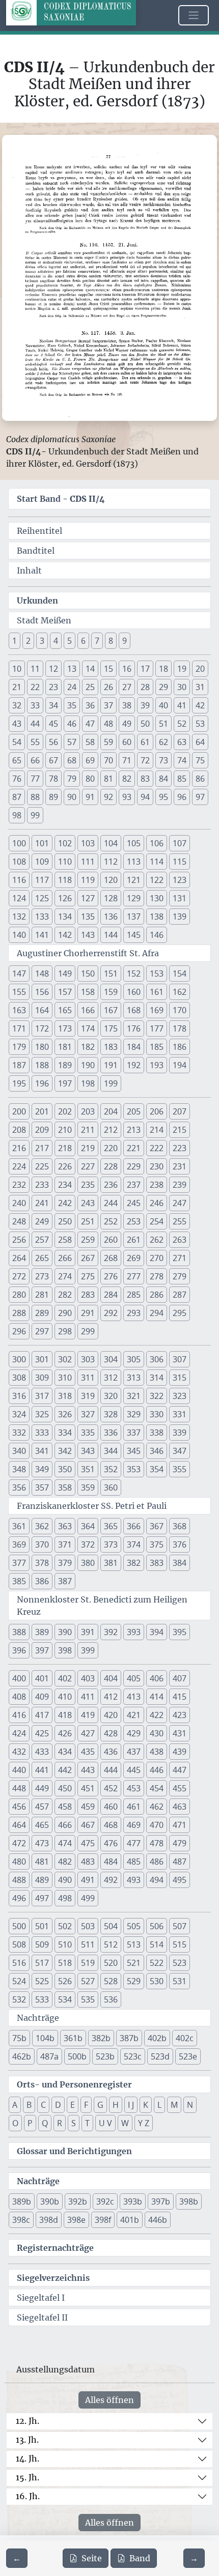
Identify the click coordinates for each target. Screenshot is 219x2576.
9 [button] (125, 641)
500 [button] (19, 1926)
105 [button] (134, 843)
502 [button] (65, 1926)
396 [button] (19, 1650)
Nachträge (38, 2018)
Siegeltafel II (42, 2317)
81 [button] (108, 779)
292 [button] (111, 1313)
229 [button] (134, 1166)
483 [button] (88, 1862)
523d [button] (160, 2056)
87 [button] (17, 797)
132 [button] (19, 917)
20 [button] (200, 669)
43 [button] (17, 724)
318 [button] (65, 1396)
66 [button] (35, 760)
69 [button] (90, 760)
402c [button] (185, 2038)
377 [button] (19, 1563)
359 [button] (88, 1487)
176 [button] (134, 1028)
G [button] (100, 2105)
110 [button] (65, 862)
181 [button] (65, 1047)
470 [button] (157, 1825)
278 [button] (157, 1276)
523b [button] (105, 2056)
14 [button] (90, 669)
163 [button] (19, 1010)
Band (140, 2558)
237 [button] (134, 1185)
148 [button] (42, 974)
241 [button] (42, 1203)
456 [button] (19, 1807)
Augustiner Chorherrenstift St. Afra (88, 953)
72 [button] (145, 760)
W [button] (125, 2123)
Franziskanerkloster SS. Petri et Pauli (92, 1506)
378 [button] (42, 1563)
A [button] (15, 2105)
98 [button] (17, 815)
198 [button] (88, 1083)
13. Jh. (27, 2440)
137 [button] (134, 917)
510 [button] (65, 1944)
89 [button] (53, 797)
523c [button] (133, 2056)
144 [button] (111, 935)
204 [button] (111, 1111)
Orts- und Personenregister (74, 2084)
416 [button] (19, 1715)
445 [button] (134, 1770)
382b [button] (101, 2038)
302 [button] (65, 1359)
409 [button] (42, 1697)
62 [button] (163, 742)
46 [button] (72, 724)
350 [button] (65, 1469)
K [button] (146, 2105)
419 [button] (88, 1715)
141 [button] (42, 935)
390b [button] (50, 2201)
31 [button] (200, 687)
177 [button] (157, 1028)
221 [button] (134, 1148)
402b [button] (157, 2038)
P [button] (30, 2123)
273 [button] (42, 1276)
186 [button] (180, 1047)
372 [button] (88, 1544)
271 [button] (180, 1258)
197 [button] (65, 1083)
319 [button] (88, 1396)
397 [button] (42, 1650)
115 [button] (180, 862)
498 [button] (65, 1898)
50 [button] (145, 724)
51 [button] (163, 724)
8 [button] (111, 641)
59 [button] (108, 742)
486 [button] (157, 1862)
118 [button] (65, 880)
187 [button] (19, 1065)
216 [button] (19, 1148)
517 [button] (42, 1963)
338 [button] (157, 1433)
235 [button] (88, 1185)
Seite (92, 2558)
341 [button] (42, 1451)
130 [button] (157, 898)
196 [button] (42, 1083)
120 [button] (111, 880)
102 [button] (65, 843)
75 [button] (200, 760)
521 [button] (134, 1963)
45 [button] (53, 724)
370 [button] (42, 1544)
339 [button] (180, 1433)
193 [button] (157, 1065)
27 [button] (127, 687)
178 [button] (180, 1028)
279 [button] (180, 1276)
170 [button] (180, 1010)
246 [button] (157, 1203)
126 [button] (65, 898)
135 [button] (88, 917)
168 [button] (134, 1010)
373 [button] (111, 1544)
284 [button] (111, 1295)
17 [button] (145, 669)
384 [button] (180, 1563)
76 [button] (17, 779)
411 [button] (88, 1697)
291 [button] (88, 1313)
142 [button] (65, 935)
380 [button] (88, 1563)
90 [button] (72, 797)
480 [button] (19, 1862)
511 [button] (88, 1944)
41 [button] (182, 705)
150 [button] (88, 974)
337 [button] (134, 1433)
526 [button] (65, 1981)
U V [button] (105, 2123)
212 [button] (111, 1130)
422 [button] (157, 1715)
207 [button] (180, 1111)
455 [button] (180, 1788)
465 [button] (42, 1825)
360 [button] (111, 1487)
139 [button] (180, 917)
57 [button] (72, 742)
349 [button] (42, 1469)
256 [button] (19, 1240)
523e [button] (188, 2056)
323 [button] (180, 1396)
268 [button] (111, 1258)
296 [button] (19, 1331)
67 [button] (53, 760)
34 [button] (53, 705)
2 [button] (28, 641)
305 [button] (134, 1359)
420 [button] (111, 1715)
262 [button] (157, 1240)
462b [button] (22, 2056)
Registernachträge (55, 2248)
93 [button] (127, 797)
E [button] (73, 2105)
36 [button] (90, 705)
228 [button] (111, 1166)
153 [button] (157, 974)
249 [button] (42, 1221)
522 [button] (157, 1963)
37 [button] (108, 705)
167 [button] (111, 1010)
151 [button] (111, 974)
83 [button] (145, 779)
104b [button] (45, 2038)
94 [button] (145, 797)
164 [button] (42, 1010)
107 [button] (180, 843)
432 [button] (19, 1752)
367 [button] (157, 1526)
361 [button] (19, 1526)
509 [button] (42, 1944)
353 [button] (134, 1469)
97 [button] (200, 797)
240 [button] (19, 1203)
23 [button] (53, 687)
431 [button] (180, 1733)
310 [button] (65, 1378)
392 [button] (111, 1632)
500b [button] (77, 2056)
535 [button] (88, 1999)
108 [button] (19, 862)
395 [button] (180, 1632)
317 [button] (42, 1396)
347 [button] (180, 1451)
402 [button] (65, 1678)
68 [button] (72, 760)
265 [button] (42, 1258)
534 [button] (65, 1999)
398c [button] (21, 2220)
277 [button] (134, 1276)
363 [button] (65, 1526)
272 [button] (19, 1276)
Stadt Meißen (44, 620)
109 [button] (42, 862)
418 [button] (65, 1715)
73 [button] (163, 760)
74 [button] (182, 760)
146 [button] (157, 935)
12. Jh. (28, 2421)
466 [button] (65, 1825)
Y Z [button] (144, 2123)
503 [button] (88, 1926)
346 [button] (157, 1451)
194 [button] (180, 1065)
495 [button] (180, 1880)
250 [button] (65, 1221)
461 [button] (134, 1807)
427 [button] (88, 1733)
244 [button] (111, 1203)
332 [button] (19, 1433)
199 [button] (111, 1083)
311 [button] (88, 1378)
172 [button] (42, 1028)
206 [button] (157, 1111)
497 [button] (42, 1898)
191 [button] (111, 1065)
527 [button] (88, 1981)
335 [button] (88, 1433)
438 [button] (157, 1752)
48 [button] (108, 724)
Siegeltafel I (41, 2298)
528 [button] (111, 1981)
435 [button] (88, 1752)
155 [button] (19, 992)
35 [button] (72, 705)
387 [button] (65, 1581)
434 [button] (65, 1752)
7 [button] (97, 641)
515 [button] (180, 1944)
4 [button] (56, 641)
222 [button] (157, 1148)
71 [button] (127, 760)
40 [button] (163, 705)
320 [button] (111, 1396)
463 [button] (180, 1807)
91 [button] (90, 797)
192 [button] (134, 1065)
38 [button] (127, 705)
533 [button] (42, 1999)
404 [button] (111, 1678)
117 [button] (42, 880)
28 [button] (145, 687)
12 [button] (53, 669)
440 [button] (19, 1770)
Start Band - (61, 499)
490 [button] (65, 1880)
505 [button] (134, 1926)
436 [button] (111, 1752)
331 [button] (180, 1414)
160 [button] (134, 992)
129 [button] (134, 898)
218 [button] (65, 1148)
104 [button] (111, 843)
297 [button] (42, 1331)
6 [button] (83, 641)
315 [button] (180, 1378)
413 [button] (134, 1697)
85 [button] (182, 779)
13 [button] (72, 669)
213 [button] (134, 1130)
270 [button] (157, 1258)
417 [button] (42, 1715)
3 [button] (42, 641)
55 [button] (35, 742)
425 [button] (42, 1733)
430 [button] (157, 1733)
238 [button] (157, 1185)
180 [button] (42, 1047)
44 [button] (35, 724)
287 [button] (180, 1295)
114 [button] (157, 862)
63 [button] (182, 742)
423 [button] (180, 1715)
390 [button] (65, 1632)
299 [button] (88, 1331)
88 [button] (35, 797)
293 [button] (134, 1313)
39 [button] (145, 705)
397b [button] (161, 2201)
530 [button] (157, 1981)
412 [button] (111, 1697)
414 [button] (157, 1697)
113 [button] (134, 862)
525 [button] (42, 1981)
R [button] (60, 2123)
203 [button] (88, 1111)
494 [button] (157, 1880)
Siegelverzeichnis (53, 2278)
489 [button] (42, 1880)
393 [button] (134, 1632)
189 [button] (65, 1065)
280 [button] (19, 1295)
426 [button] (65, 1733)
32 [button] (17, 705)
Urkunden (37, 600)
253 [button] (134, 1221)
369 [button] (19, 1544)
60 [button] (127, 742)
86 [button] (200, 779)
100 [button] (19, 843)
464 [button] (19, 1825)
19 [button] (182, 669)
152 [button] (134, 974)
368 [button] (180, 1526)
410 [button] (65, 1697)
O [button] (15, 2123)
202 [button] (65, 1111)
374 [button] (134, 1544)
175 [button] (111, 1028)
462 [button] (157, 1807)
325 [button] (42, 1414)
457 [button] (42, 1807)
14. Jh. (28, 2458)
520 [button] (111, 1963)
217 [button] (42, 1148)
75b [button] (19, 2038)
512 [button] (111, 1944)
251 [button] (88, 1221)
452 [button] (111, 1788)
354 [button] (157, 1469)
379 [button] (65, 1563)
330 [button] (157, 1414)
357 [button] (42, 1487)
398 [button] (65, 1650)
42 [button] (200, 705)
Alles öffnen (109, 2400)
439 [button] (180, 1752)
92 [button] (108, 797)
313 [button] (134, 1378)
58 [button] (90, 742)
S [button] (74, 2123)
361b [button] (73, 2038)
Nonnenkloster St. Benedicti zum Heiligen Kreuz (102, 1606)
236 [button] (111, 1185)
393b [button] (133, 2201)
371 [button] (65, 1544)
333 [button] (42, 1433)
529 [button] (134, 1981)
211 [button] (88, 1130)
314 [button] (157, 1378)
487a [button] (49, 2056)
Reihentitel (39, 531)
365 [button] (111, 1526)
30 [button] (182, 687)
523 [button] (180, 1963)
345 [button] (134, 1451)
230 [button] (157, 1166)
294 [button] (157, 1313)
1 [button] (15, 641)
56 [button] (53, 742)
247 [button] (180, 1203)
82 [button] (127, 779)
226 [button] (65, 1166)
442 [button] (65, 1770)
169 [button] (157, 1010)
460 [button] (111, 1807)
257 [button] (42, 1240)
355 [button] (180, 1469)
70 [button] (108, 760)
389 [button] (42, 1632)
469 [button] (134, 1825)
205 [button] (134, 1111)
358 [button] (65, 1487)
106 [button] (157, 843)
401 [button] (42, 1678)
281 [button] (42, 1295)
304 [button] (111, 1359)
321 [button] (134, 1396)
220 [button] (111, 1148)
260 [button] (111, 1240)
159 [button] (111, 992)
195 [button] (19, 1083)
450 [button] (65, 1788)
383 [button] (157, 1563)
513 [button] (134, 1944)
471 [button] (180, 1825)
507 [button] (180, 1926)
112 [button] (111, 862)
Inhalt (29, 570)
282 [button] (65, 1295)
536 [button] (111, 1999)
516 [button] (19, 1963)
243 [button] (88, 1203)
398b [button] (189, 2201)
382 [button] (134, 1563)
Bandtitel (36, 551)
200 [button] (19, 1111)
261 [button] (134, 1240)
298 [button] (65, 1331)
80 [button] (90, 779)
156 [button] (42, 992)
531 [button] (180, 1981)
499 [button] (88, 1898)
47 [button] (90, 724)
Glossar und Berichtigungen (74, 2151)
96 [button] (182, 797)
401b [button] (130, 2220)
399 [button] (88, 1650)
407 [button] (180, 1678)
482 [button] (65, 1862)
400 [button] (19, 1678)
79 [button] (72, 779)
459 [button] (88, 1807)
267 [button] (88, 1258)
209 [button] (42, 1130)
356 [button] (19, 1487)
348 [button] (19, 1469)
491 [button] (88, 1880)
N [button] (190, 2105)
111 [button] (88, 862)
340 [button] (19, 1451)
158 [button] (88, 992)
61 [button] (145, 742)
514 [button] (157, 1944)
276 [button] (111, 1276)
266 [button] (65, 1258)
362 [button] (42, 1526)
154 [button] (180, 974)
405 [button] (134, 1678)
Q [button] (45, 2123)
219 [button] (88, 1148)
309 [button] (42, 1378)
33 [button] (35, 705)
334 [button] (65, 1433)
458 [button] (65, 1807)
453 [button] (134, 1788)
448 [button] (19, 1788)
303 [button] (88, 1359)
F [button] (86, 2105)
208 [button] (19, 1130)
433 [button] (42, 1752)
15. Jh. (28, 2477)
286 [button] (157, 1295)
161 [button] (157, 992)
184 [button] (134, 1047)
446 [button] (157, 1770)
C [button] (43, 2105)
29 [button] (163, 687)
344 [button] (111, 1451)
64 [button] (200, 742)
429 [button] (134, 1733)
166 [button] (88, 1010)
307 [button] (180, 1359)
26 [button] (108, 687)
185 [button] (157, 1047)
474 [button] (65, 1843)
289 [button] (42, 1313)
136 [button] (111, 917)
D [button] (58, 2105)
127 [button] (88, 898)
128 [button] (111, 898)
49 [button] (127, 724)
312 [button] (111, 1378)
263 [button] (180, 1240)
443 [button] (88, 1770)
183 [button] (111, 1047)
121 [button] (134, 880)
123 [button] (180, 880)
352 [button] (111, 1469)
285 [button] (134, 1295)
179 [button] (19, 1047)
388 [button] (19, 1632)
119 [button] (88, 880)
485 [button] (134, 1862)
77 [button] (35, 779)
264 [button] (19, 1258)
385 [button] (19, 1581)
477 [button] (134, 1843)
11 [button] (35, 669)
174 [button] (88, 1028)
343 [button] (88, 1451)
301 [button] (42, 1359)
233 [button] (42, 1185)
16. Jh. (28, 2496)
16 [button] (127, 669)
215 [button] (180, 1130)
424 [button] (19, 1733)
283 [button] (88, 1295)
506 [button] (157, 1926)
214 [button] (157, 1130)
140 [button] (19, 935)
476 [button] (111, 1843)
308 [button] (19, 1378)
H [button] (116, 2105)
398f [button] (103, 2220)
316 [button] (19, 1396)
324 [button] (19, 1414)
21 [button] (17, 687)
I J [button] (131, 2105)
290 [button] (65, 1313)
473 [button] (42, 1843)
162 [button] (180, 992)
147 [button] (19, 974)
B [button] (29, 2105)
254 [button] (157, 1221)
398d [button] (49, 2220)
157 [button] (65, 992)
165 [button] (65, 1010)
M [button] (174, 2105)
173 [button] (65, 1028)
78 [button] (53, 779)
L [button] (159, 2105)
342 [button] (65, 1451)
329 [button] (134, 1414)
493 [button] (134, 1880)
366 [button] (134, 1526)
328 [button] (111, 1414)
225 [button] (42, 1166)
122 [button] (157, 880)
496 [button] (19, 1898)
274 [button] (65, 1276)
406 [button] (157, 1678)
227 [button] (88, 1166)
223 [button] (180, 1148)
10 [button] (17, 669)
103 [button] (88, 843)
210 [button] (65, 1130)
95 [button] (163, 797)
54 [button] (17, 742)
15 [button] (108, 669)
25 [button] (90, 687)
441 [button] (42, 1770)
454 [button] (157, 1788)
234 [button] (65, 1185)
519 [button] (88, 1963)
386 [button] (42, 1581)
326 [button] (65, 1414)
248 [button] (19, 1221)
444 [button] (111, 1770)
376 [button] (180, 1544)
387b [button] (129, 2038)
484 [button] (111, 1862)
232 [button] (19, 1185)
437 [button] (134, 1752)
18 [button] (163, 669)
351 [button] (88, 1469)
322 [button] (157, 1396)
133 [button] (42, 917)
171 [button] (19, 1028)
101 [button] (42, 843)
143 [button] (88, 935)
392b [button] (78, 2201)
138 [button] (157, 917)
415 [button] (180, 1697)
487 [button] (180, 1862)
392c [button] (105, 2201)
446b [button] (158, 2220)
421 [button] (134, 1715)
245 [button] (134, 1203)
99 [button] (35, 815)
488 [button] (19, 1880)
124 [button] (19, 898)
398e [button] (76, 2220)
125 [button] (42, 898)
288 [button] (19, 1313)
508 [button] (19, 1944)
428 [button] (111, 1733)
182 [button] (88, 1047)
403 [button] (88, 1678)
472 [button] (19, 1843)
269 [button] (134, 1258)
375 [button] (157, 1544)
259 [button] (88, 1240)
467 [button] (88, 1825)
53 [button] (200, 724)
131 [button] (180, 898)
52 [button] (182, 724)
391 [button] (88, 1632)
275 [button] (88, 1276)
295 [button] (180, 1313)
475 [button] (88, 1843)
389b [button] (22, 2201)
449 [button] (42, 1788)
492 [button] (111, 1880)
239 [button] (180, 1185)
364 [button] (88, 1526)
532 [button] (19, 1999)
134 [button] (65, 917)
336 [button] (111, 1433)
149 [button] (65, 974)
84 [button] (163, 779)
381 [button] (111, 1563)
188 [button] (42, 1065)
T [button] (87, 2123)
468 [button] (111, 1825)
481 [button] (42, 1862)
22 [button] (35, 687)
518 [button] (65, 1963)
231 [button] (180, 1166)
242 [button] (65, 1203)
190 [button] (88, 1065)
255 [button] (180, 1221)
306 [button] (157, 1359)
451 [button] (88, 1788)
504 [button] (111, 1926)
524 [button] (19, 1981)
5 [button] (70, 641)
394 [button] (157, 1632)
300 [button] (19, 1359)
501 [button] (42, 1926)
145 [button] (134, 935)
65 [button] (17, 760)
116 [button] (19, 880)
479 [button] (180, 1843)
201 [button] (42, 1111)
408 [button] (19, 1697)
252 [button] (111, 1221)
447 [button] (180, 1770)
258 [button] (65, 1240)
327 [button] (88, 1414)
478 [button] (157, 1843)
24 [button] (72, 687)
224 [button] (19, 1166)
